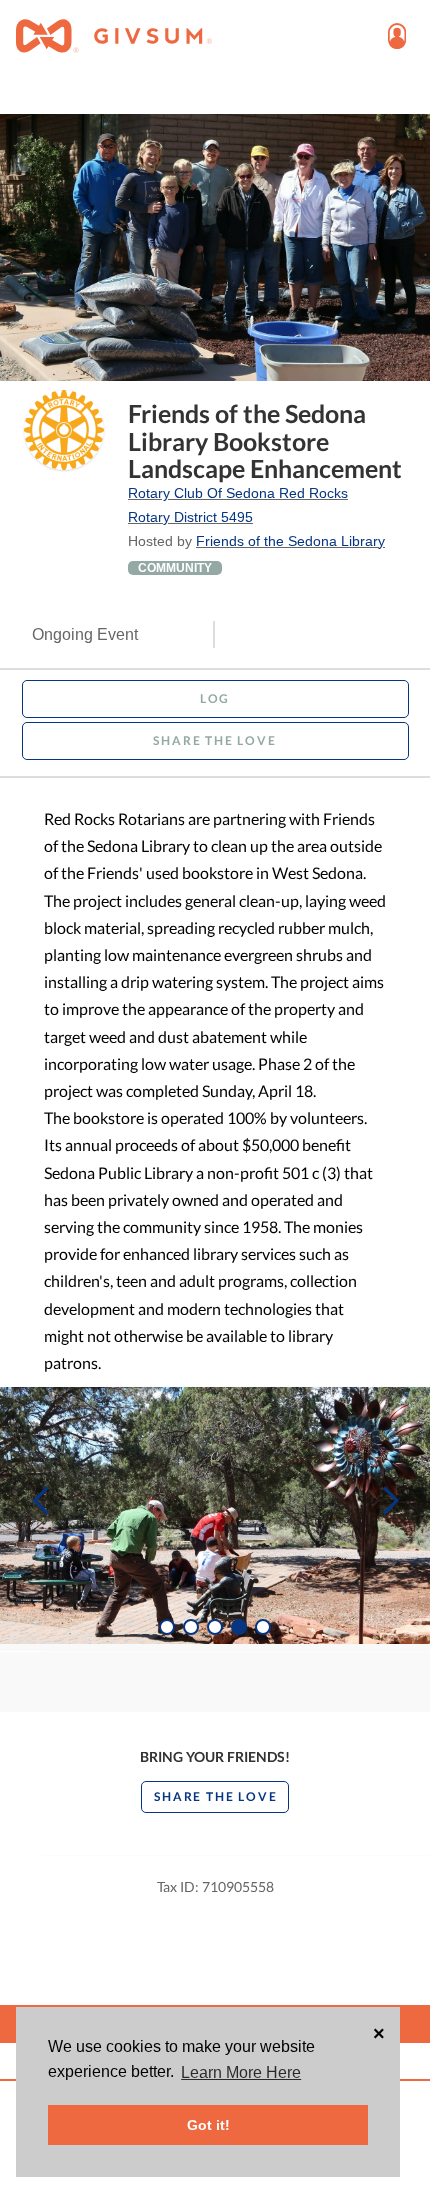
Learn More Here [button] (241, 2072)
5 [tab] (263, 1627)
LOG (215, 698)
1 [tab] (167, 1627)
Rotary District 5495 (190, 517)
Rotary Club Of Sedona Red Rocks (238, 493)
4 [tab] (239, 1627)
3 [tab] (215, 1627)
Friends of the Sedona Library (290, 541)
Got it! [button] (208, 2125)
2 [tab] (191, 1627)
